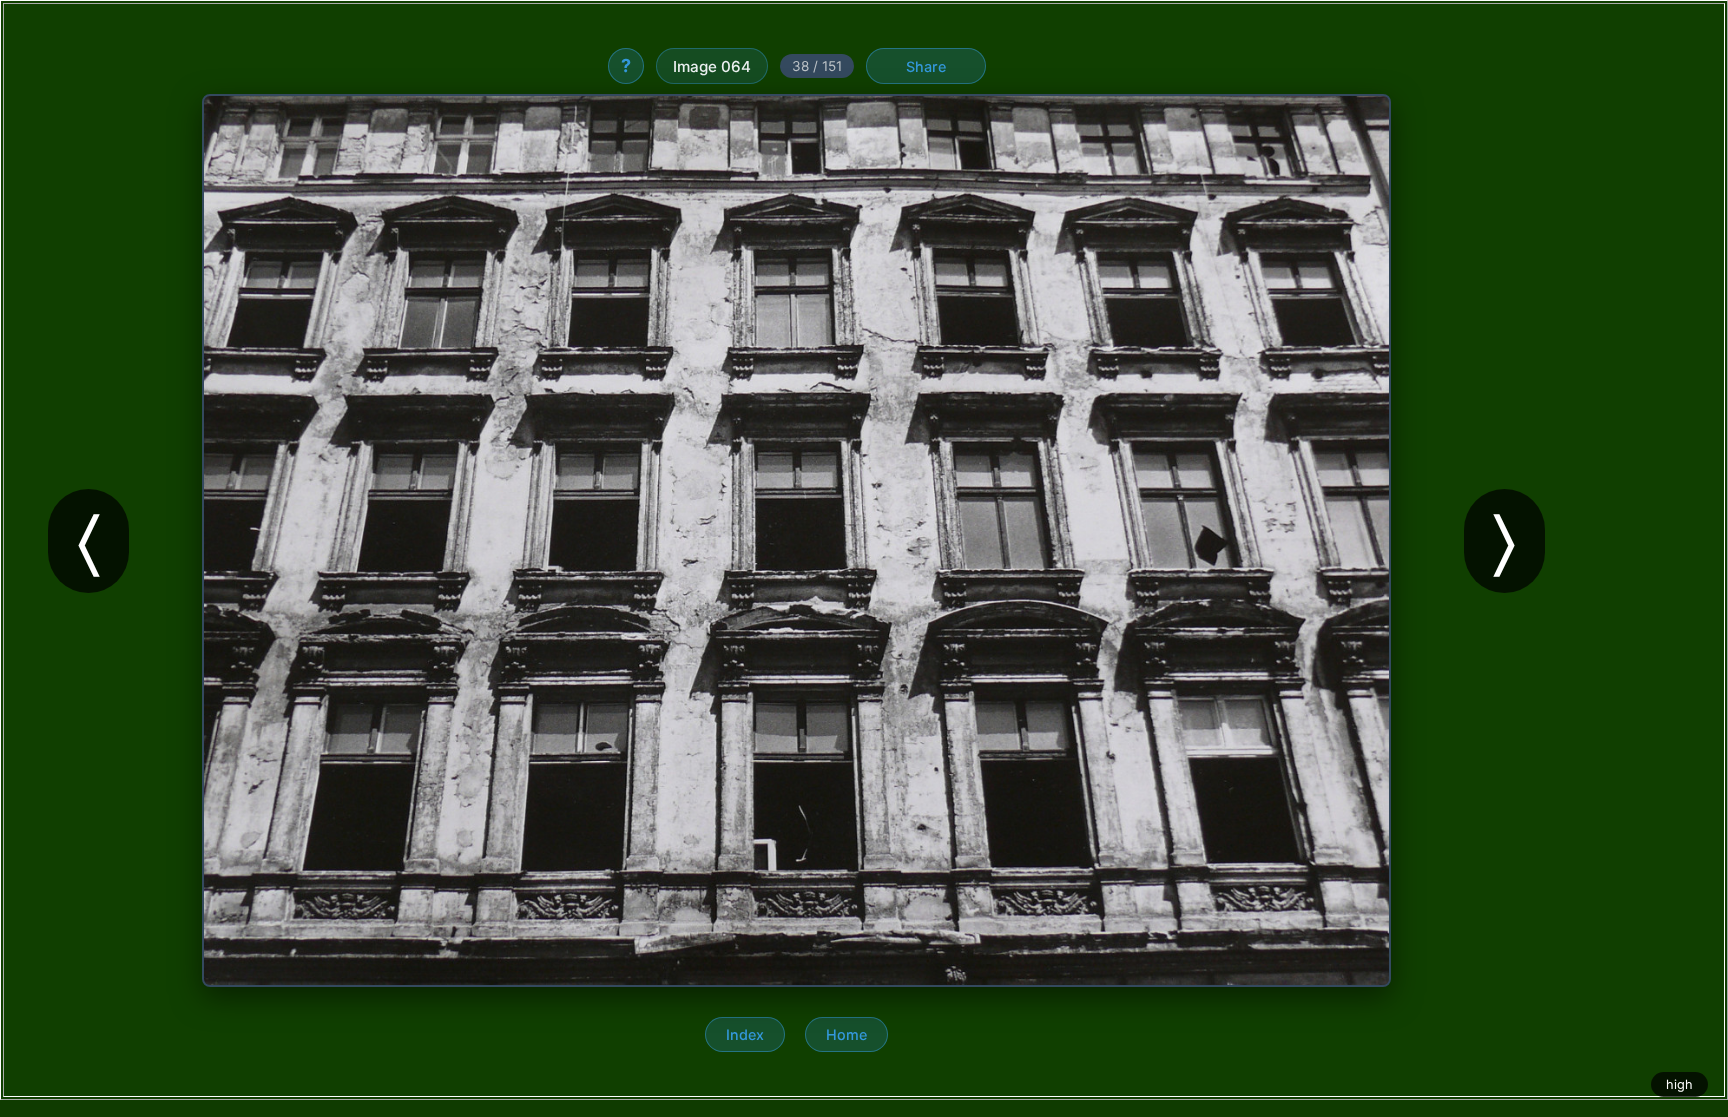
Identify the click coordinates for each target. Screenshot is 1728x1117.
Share (926, 66)
